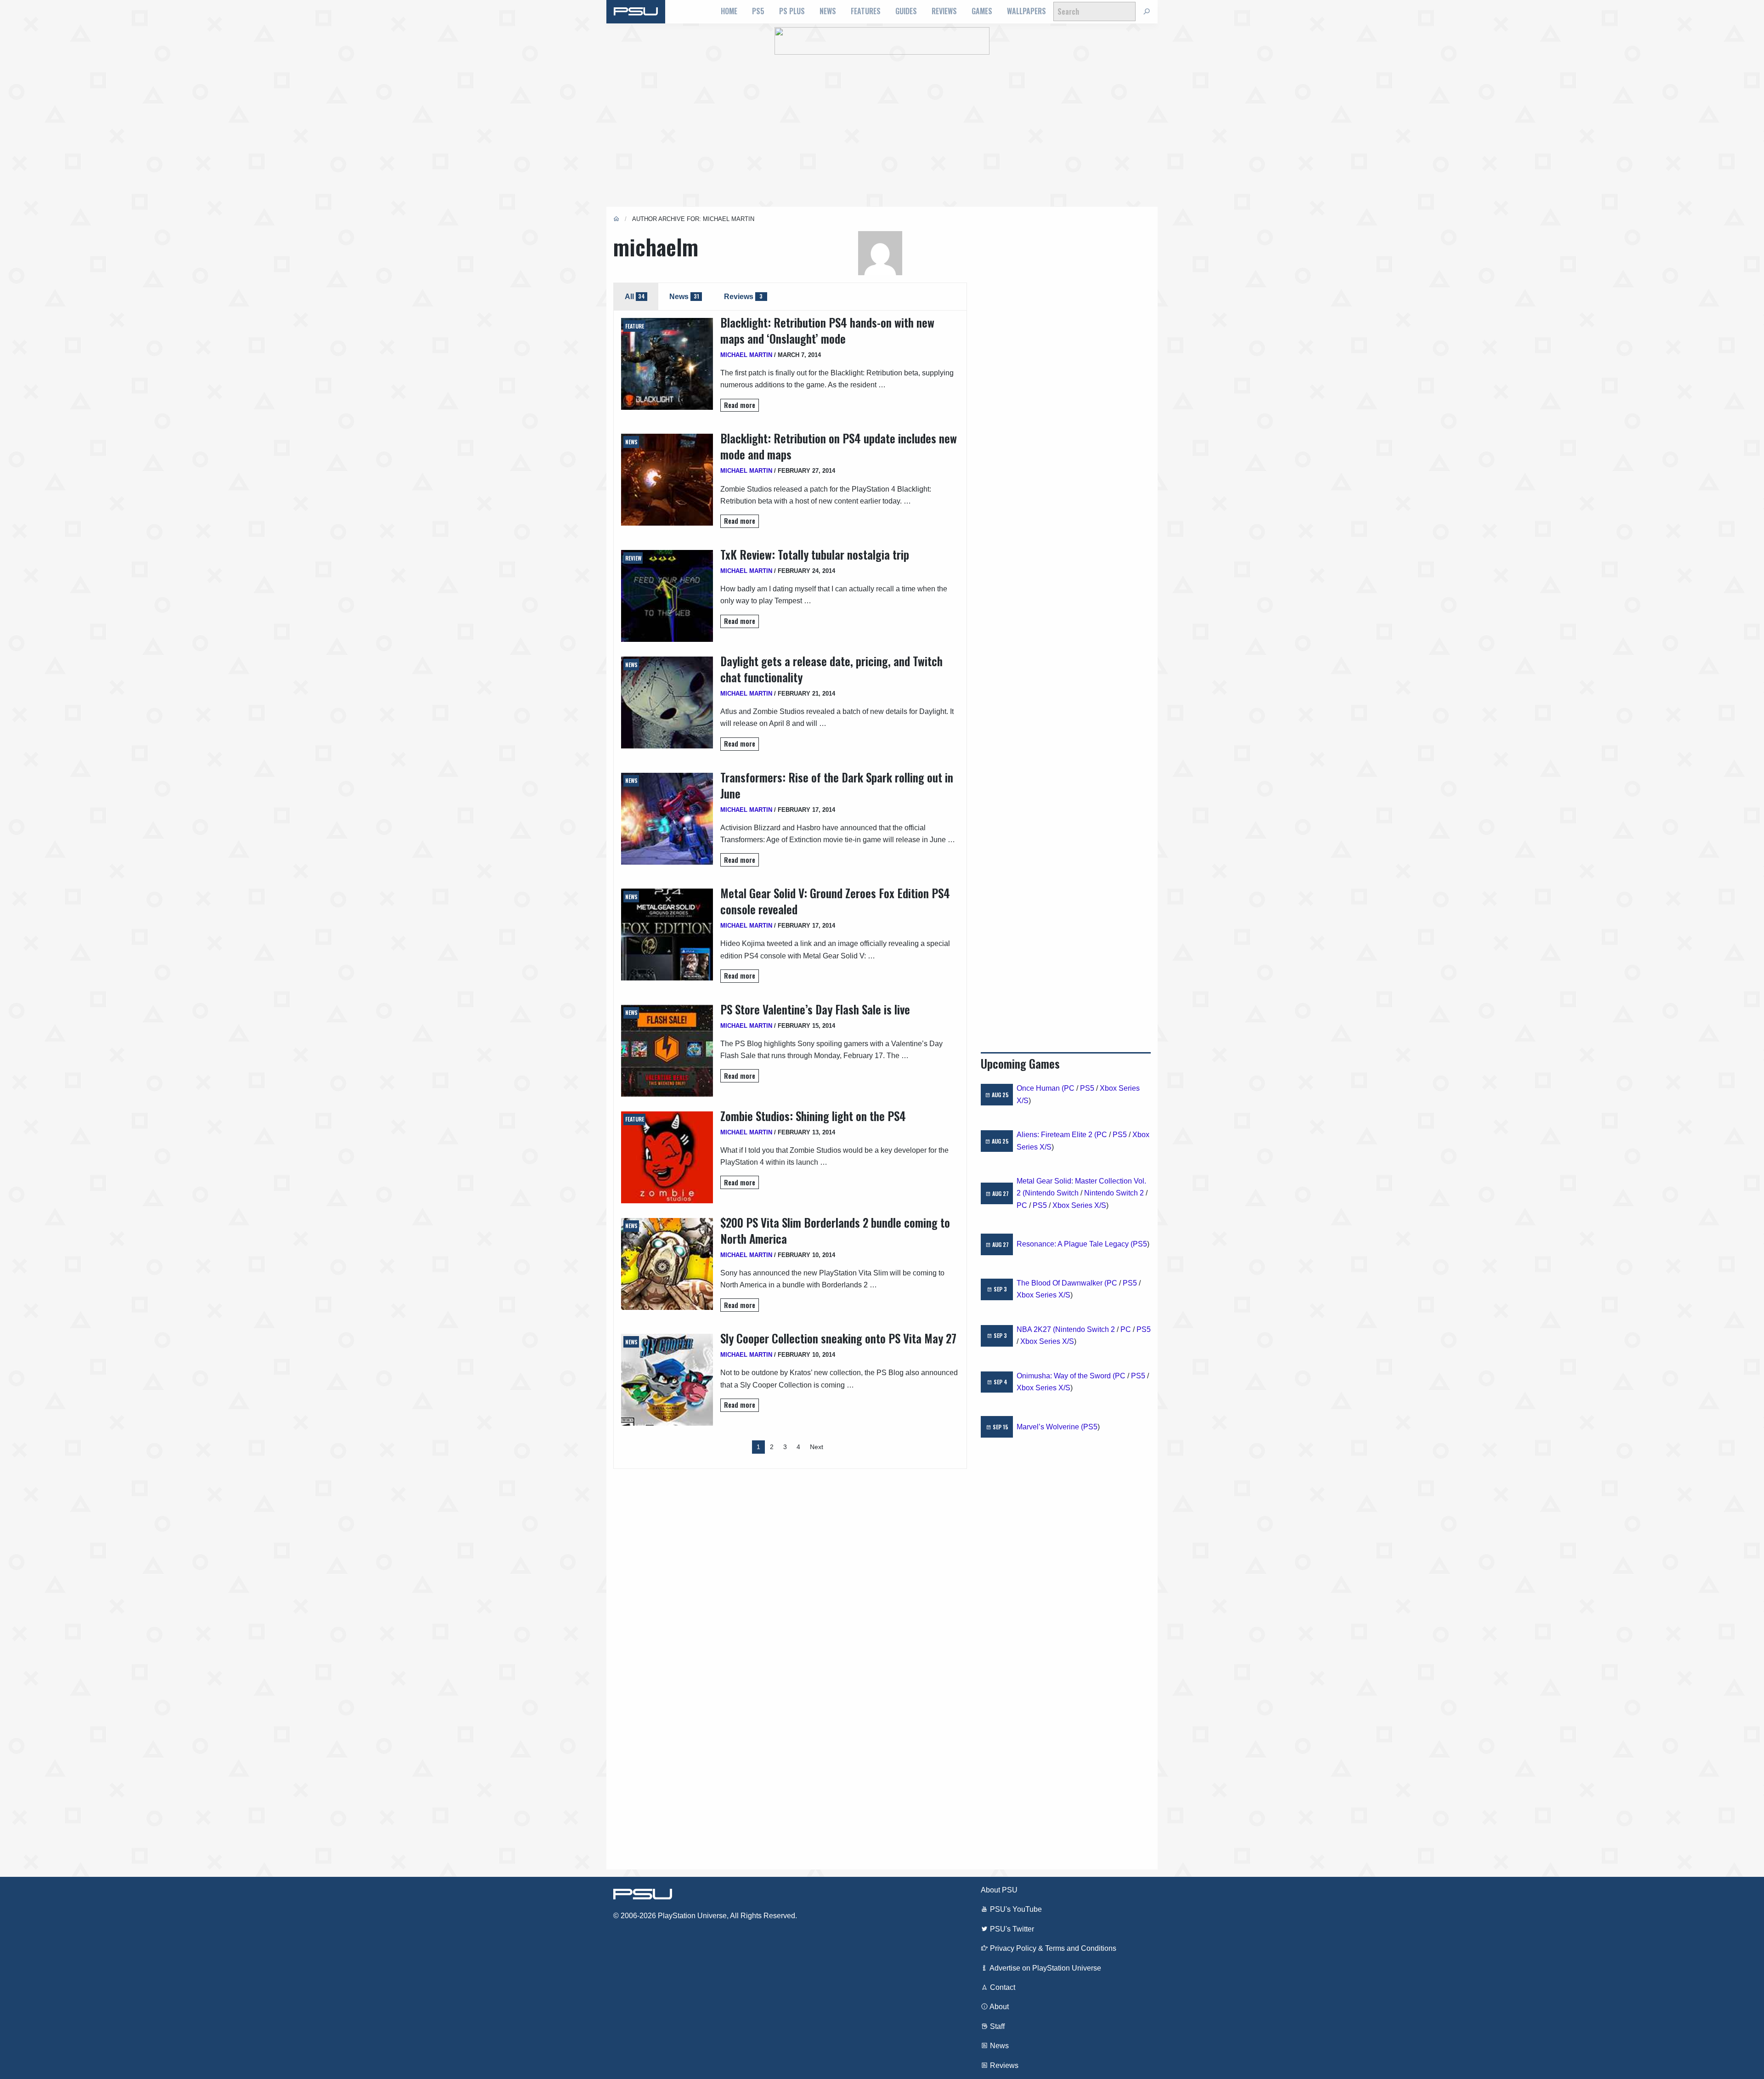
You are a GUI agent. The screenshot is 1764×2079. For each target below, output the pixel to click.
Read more (740, 405)
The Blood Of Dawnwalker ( (1062, 1283)
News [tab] (684, 296)
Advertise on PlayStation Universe (1045, 1968)
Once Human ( (1040, 1088)
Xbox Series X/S (1079, 1205)
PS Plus (792, 11)
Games (982, 11)
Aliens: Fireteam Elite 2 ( (1057, 1135)
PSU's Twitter (1011, 1929)
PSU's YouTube (1015, 1909)
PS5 (758, 11)
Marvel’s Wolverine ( (1050, 1427)
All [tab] (635, 296)
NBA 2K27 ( (1036, 1329)
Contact (1002, 1987)
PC (1069, 1088)
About (998, 2007)
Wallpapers (1026, 11)
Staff (996, 2026)
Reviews (944, 11)
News (828, 11)
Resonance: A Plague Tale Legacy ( (1075, 1244)
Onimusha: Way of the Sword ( (1066, 1376)
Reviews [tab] (743, 296)
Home (729, 11)
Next (817, 1447)
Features (866, 11)
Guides (906, 11)
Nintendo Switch (1052, 1193)
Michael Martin (746, 355)
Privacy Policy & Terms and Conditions (1052, 1948)
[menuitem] (729, 11)
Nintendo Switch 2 (1114, 1193)
